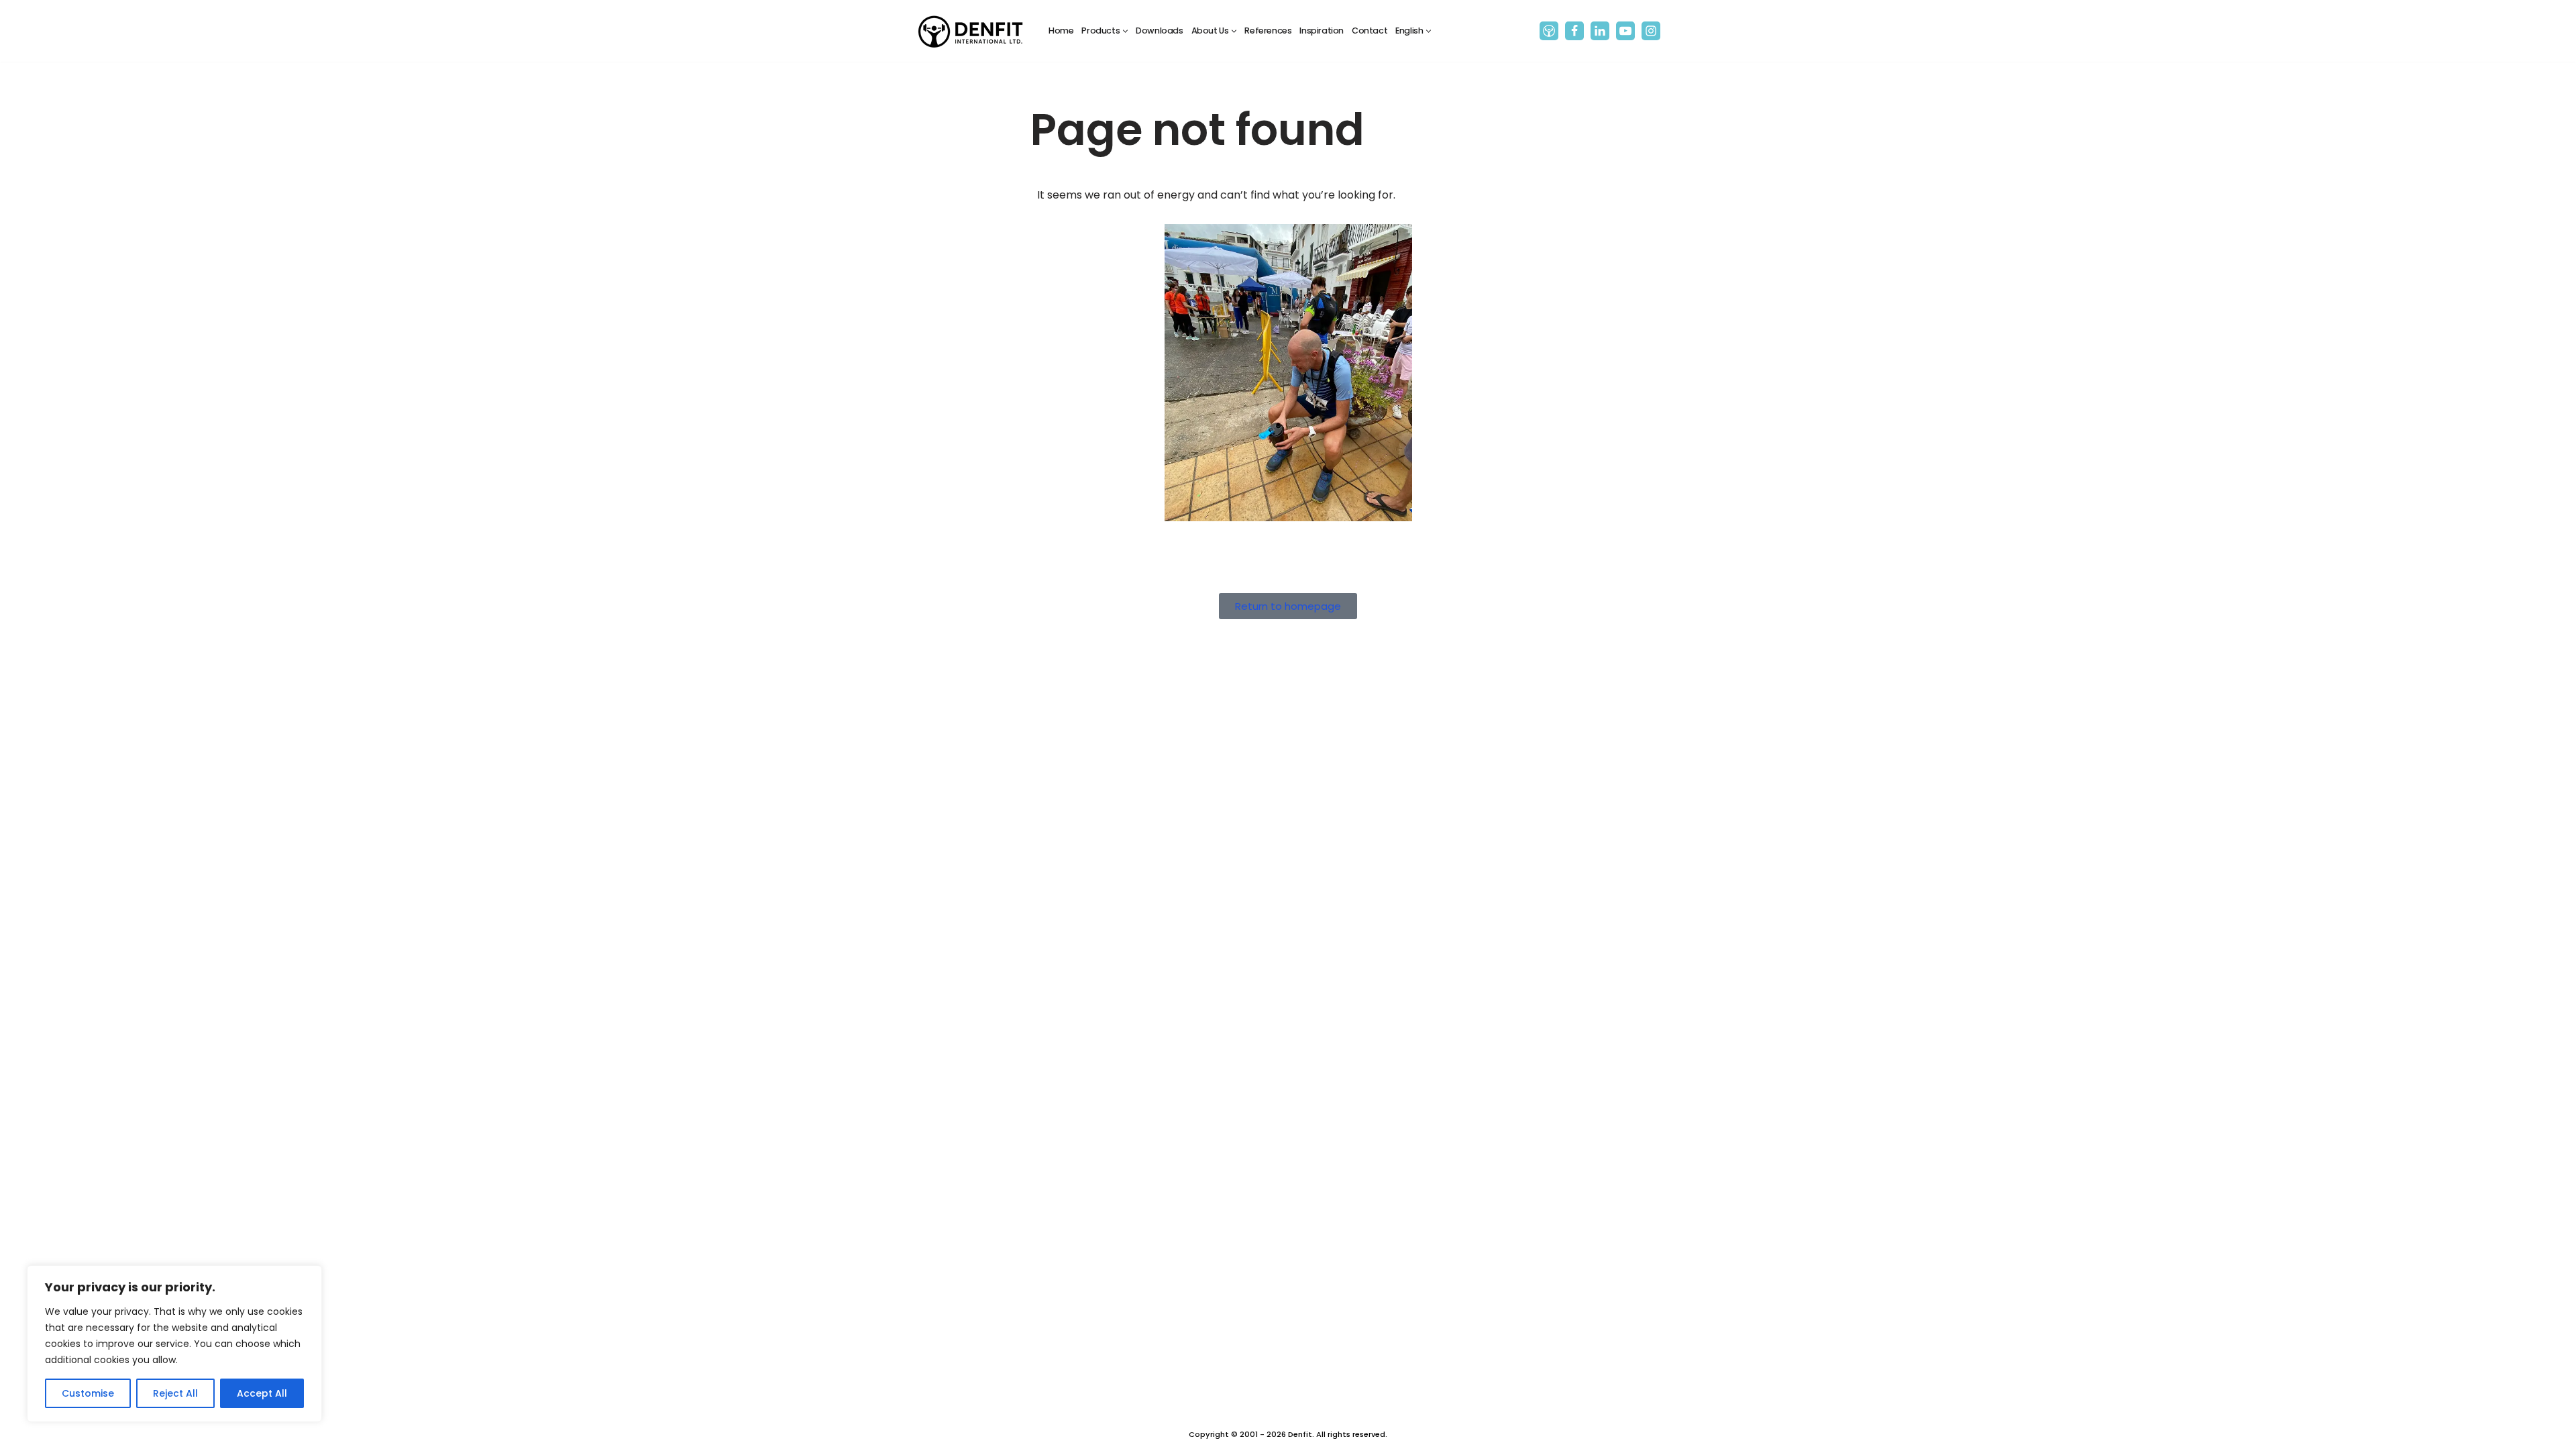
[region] (174, 1344)
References (1268, 31)
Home (1061, 31)
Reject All (175, 1393)
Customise (88, 1393)
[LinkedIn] (1600, 31)
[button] (1125, 31)
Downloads (1159, 31)
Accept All (262, 1393)
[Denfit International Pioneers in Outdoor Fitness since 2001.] (971, 31)
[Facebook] (1574, 31)
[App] (1549, 31)
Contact (1370, 31)
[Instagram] (1651, 31)
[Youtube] (1625, 31)
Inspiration (1322, 31)
